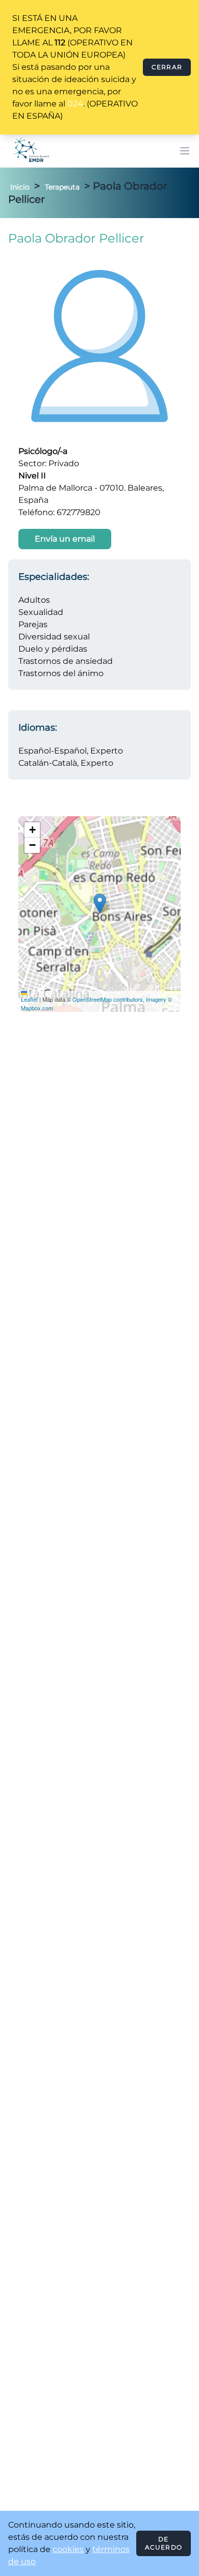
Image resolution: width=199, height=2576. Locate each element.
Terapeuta (62, 187)
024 (75, 104)
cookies (68, 2549)
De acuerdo (164, 2543)
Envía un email (65, 539)
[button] (100, 904)
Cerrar (167, 67)
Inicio (20, 187)
